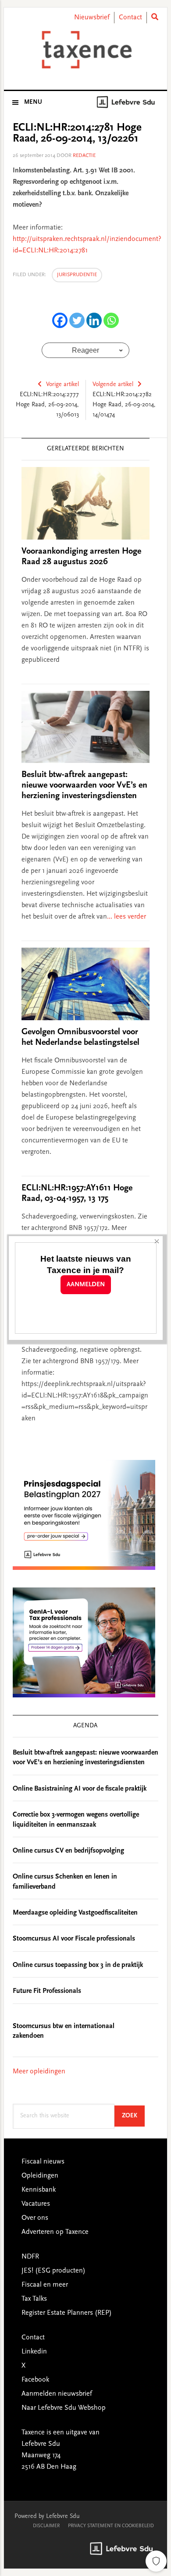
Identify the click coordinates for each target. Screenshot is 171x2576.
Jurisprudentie (77, 275)
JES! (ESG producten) (53, 2271)
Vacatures (36, 2204)
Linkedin (34, 2352)
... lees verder (126, 917)
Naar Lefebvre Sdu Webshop (64, 2408)
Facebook (35, 2380)
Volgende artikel (113, 385)
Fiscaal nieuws (43, 2162)
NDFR (30, 2257)
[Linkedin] (94, 320)
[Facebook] (60, 320)
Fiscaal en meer (45, 2285)
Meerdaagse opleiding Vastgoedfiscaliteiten (75, 1913)
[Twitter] (77, 320)
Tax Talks (34, 2299)
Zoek (133, 2116)
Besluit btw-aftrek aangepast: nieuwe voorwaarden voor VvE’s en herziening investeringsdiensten (84, 785)
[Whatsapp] (111, 320)
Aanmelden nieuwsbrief (57, 2394)
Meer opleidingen (39, 2072)
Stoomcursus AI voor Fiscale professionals (74, 1939)
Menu (33, 102)
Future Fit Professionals (47, 1991)
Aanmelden (86, 1285)
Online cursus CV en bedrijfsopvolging (68, 1851)
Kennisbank (39, 2190)
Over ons (35, 2218)
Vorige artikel (62, 385)
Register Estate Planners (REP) (67, 2313)
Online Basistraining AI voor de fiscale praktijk (80, 1789)
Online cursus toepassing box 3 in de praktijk (78, 1965)
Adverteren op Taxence (55, 2232)
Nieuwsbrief (92, 18)
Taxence (85, 50)
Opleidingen (40, 2176)
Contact (130, 18)
